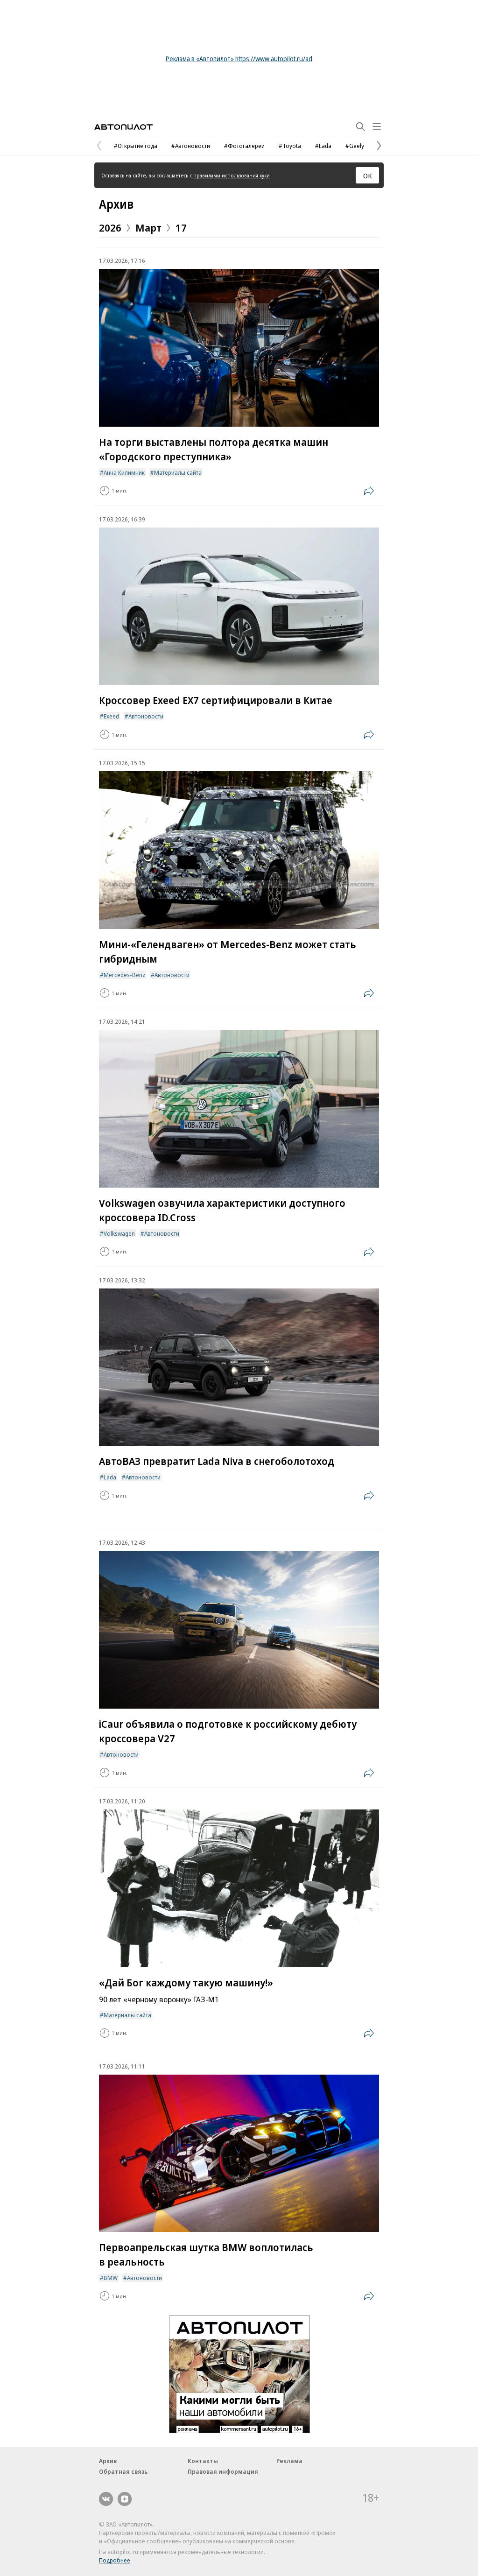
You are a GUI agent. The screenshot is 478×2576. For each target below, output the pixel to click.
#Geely (355, 146)
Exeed (111, 716)
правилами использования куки (232, 175)
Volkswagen (119, 1233)
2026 (110, 227)
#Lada (323, 146)
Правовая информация (223, 2471)
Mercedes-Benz (124, 975)
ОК (368, 176)
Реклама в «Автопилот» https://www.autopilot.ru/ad (239, 59)
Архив (116, 204)
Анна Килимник (124, 472)
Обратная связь (123, 2471)
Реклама (289, 2461)
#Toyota (290, 146)
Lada (110, 1477)
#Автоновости (191, 146)
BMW (111, 2278)
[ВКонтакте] (106, 2499)
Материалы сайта (178, 472)
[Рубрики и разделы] (377, 127)
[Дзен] (125, 2499)
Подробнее (115, 2560)
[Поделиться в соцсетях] (369, 491)
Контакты (203, 2461)
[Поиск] (360, 127)
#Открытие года (136, 146)
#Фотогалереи (244, 146)
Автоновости (146, 716)
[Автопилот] (123, 127)
